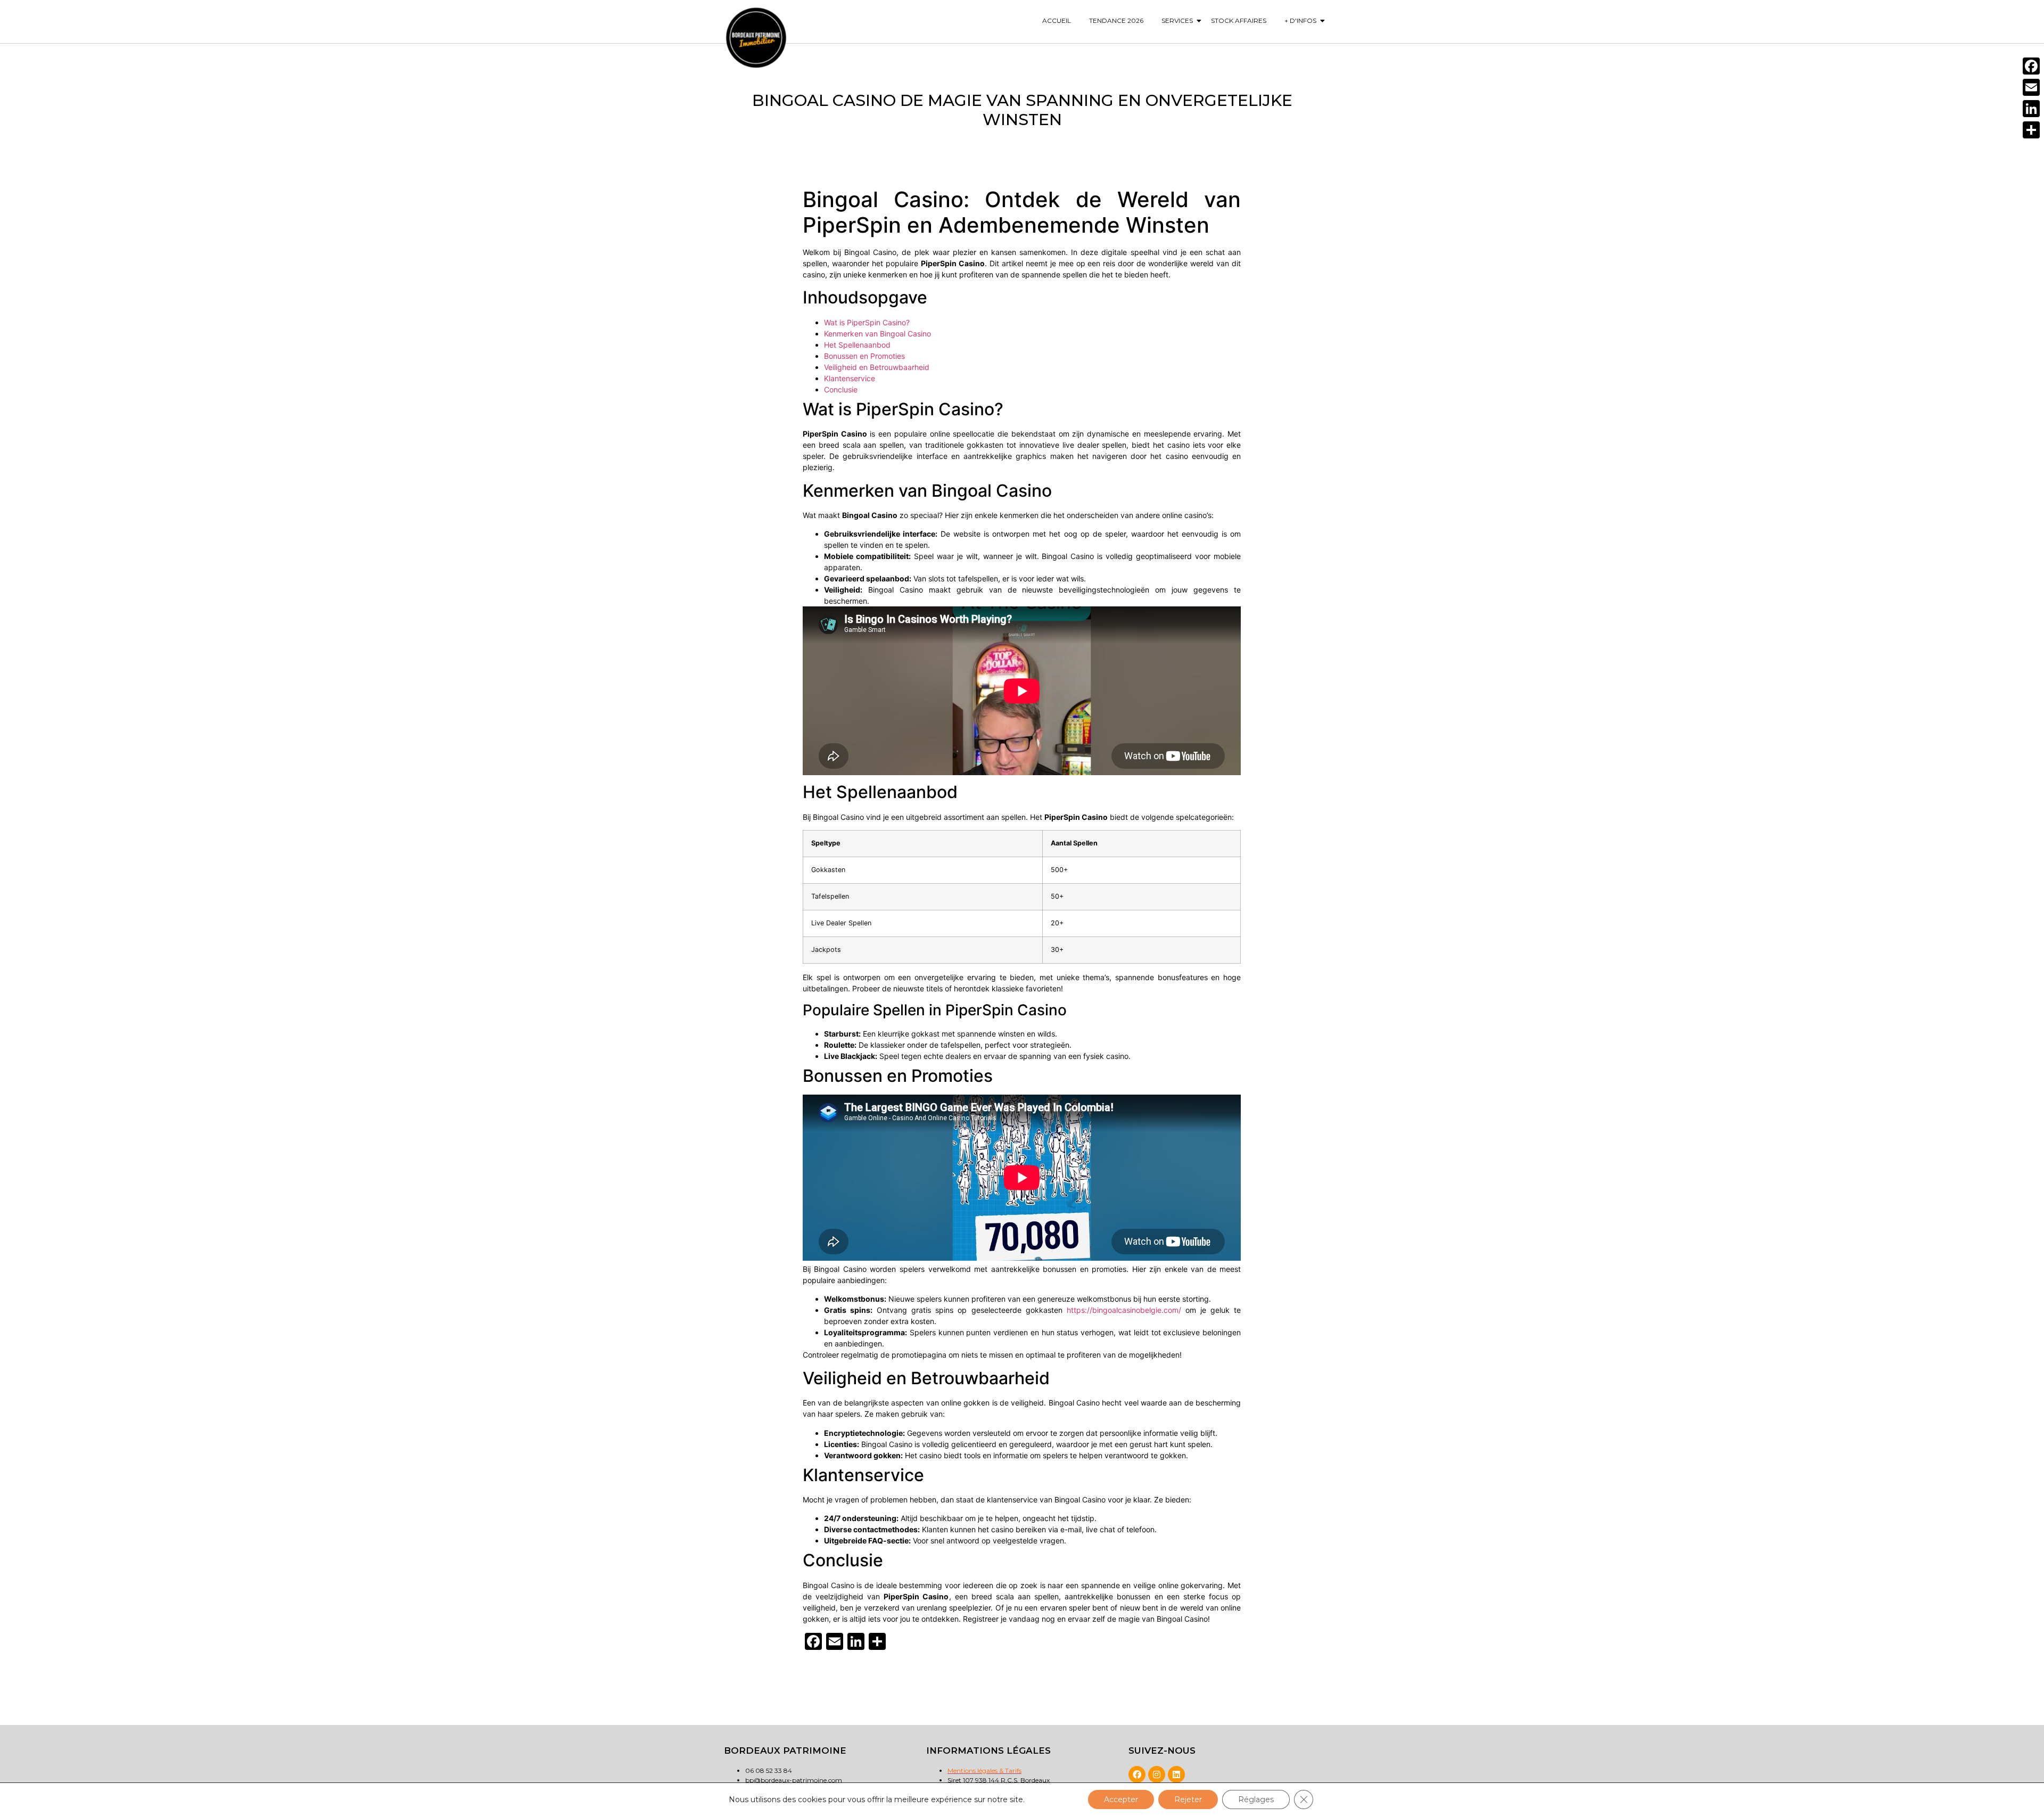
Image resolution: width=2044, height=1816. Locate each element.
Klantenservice (850, 378)
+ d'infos (1300, 20)
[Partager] (2031, 130)
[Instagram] (1157, 1774)
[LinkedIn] (2031, 109)
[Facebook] (1137, 1774)
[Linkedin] (1176, 1774)
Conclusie (841, 389)
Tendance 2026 (1116, 20)
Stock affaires (1239, 20)
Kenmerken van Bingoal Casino (877, 334)
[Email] (2031, 87)
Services (1177, 20)
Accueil (1057, 20)
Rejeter (1188, 1799)
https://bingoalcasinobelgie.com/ (1124, 1310)
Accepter (1121, 1799)
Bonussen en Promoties (864, 356)
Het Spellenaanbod (857, 345)
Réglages (1256, 1799)
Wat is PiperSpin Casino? (867, 322)
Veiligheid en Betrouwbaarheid (877, 367)
